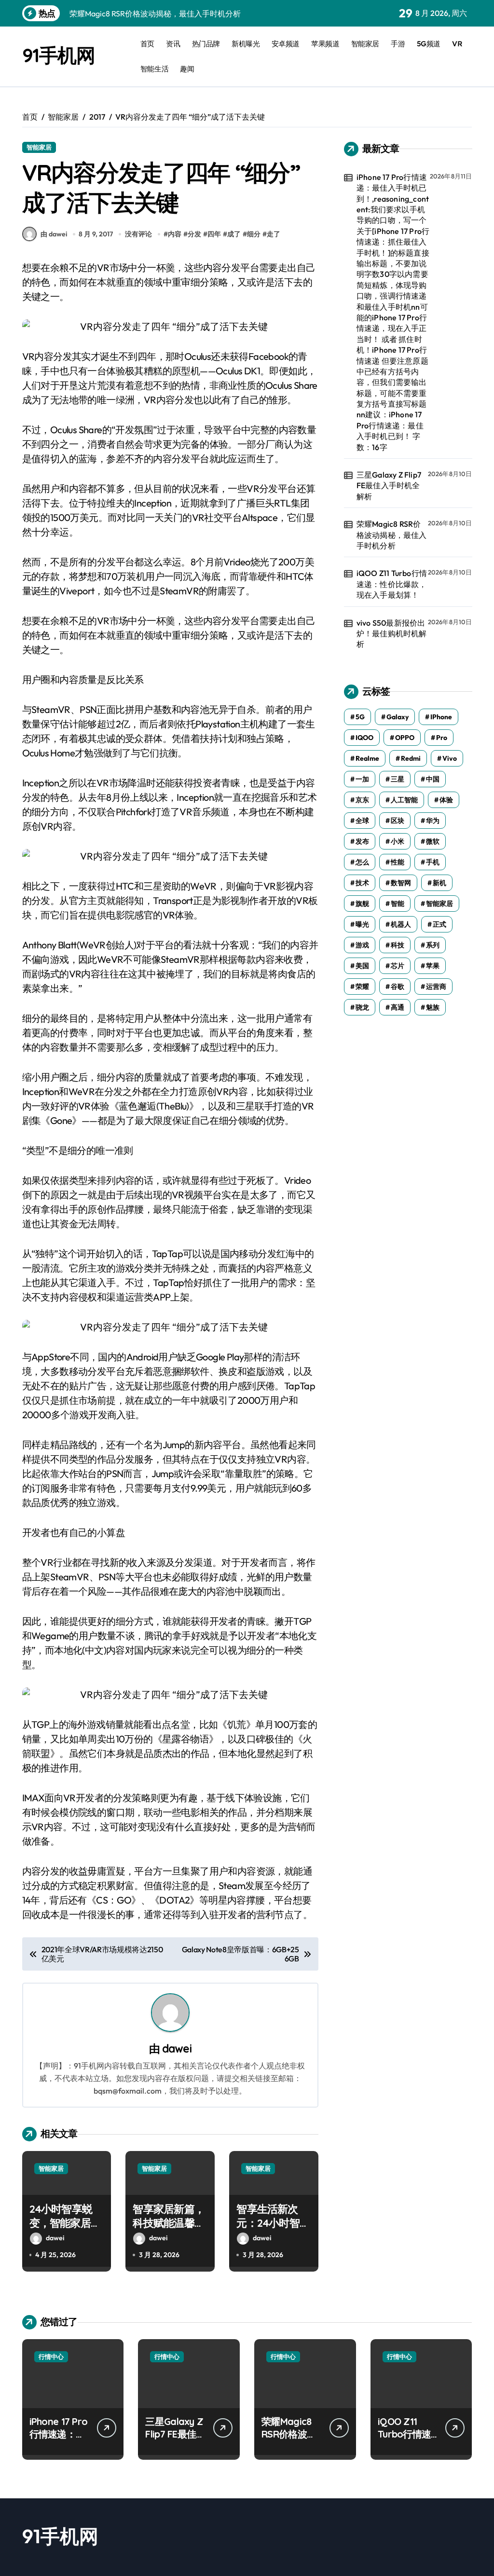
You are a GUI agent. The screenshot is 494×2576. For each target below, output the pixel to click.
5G (360, 717)
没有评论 (138, 234)
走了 (274, 234)
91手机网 (59, 55)
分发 (194, 234)
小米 (398, 841)
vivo (450, 758)
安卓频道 (286, 44)
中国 (433, 779)
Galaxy (398, 717)
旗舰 (362, 904)
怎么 (362, 862)
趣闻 (187, 69)
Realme (367, 758)
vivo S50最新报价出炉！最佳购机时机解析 (392, 634)
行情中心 (51, 2357)
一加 (362, 779)
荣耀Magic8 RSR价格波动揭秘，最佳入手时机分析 (392, 535)
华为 (433, 821)
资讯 (173, 44)
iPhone (441, 717)
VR (457, 44)
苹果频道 (325, 44)
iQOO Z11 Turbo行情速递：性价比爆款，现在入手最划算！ (392, 584)
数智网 (401, 883)
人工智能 (404, 800)
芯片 (398, 966)
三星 (398, 779)
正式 (439, 924)
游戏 (362, 945)
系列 (433, 945)
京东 (362, 800)
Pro (442, 738)
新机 (439, 883)
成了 (234, 234)
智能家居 (365, 44)
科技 (398, 945)
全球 (362, 821)
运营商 (436, 987)
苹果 (433, 966)
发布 (362, 841)
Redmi (411, 758)
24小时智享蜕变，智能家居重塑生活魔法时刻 (65, 2223)
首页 (147, 44)
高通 (398, 1007)
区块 (398, 821)
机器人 (401, 924)
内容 (175, 234)
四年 (214, 234)
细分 (254, 234)
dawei (177, 2048)
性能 (398, 862)
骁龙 (362, 1007)
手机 (433, 862)
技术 (362, 883)
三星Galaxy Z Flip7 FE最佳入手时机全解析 (389, 486)
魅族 (433, 1007)
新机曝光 (246, 44)
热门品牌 (206, 44)
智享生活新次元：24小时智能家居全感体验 (273, 2223)
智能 (398, 904)
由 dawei (54, 234)
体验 (446, 800)
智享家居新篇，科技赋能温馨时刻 (168, 2223)
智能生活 (154, 69)
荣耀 (362, 987)
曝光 (362, 924)
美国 (362, 966)
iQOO (364, 738)
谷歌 (398, 987)
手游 (398, 44)
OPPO (405, 738)
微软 (433, 841)
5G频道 (429, 44)
